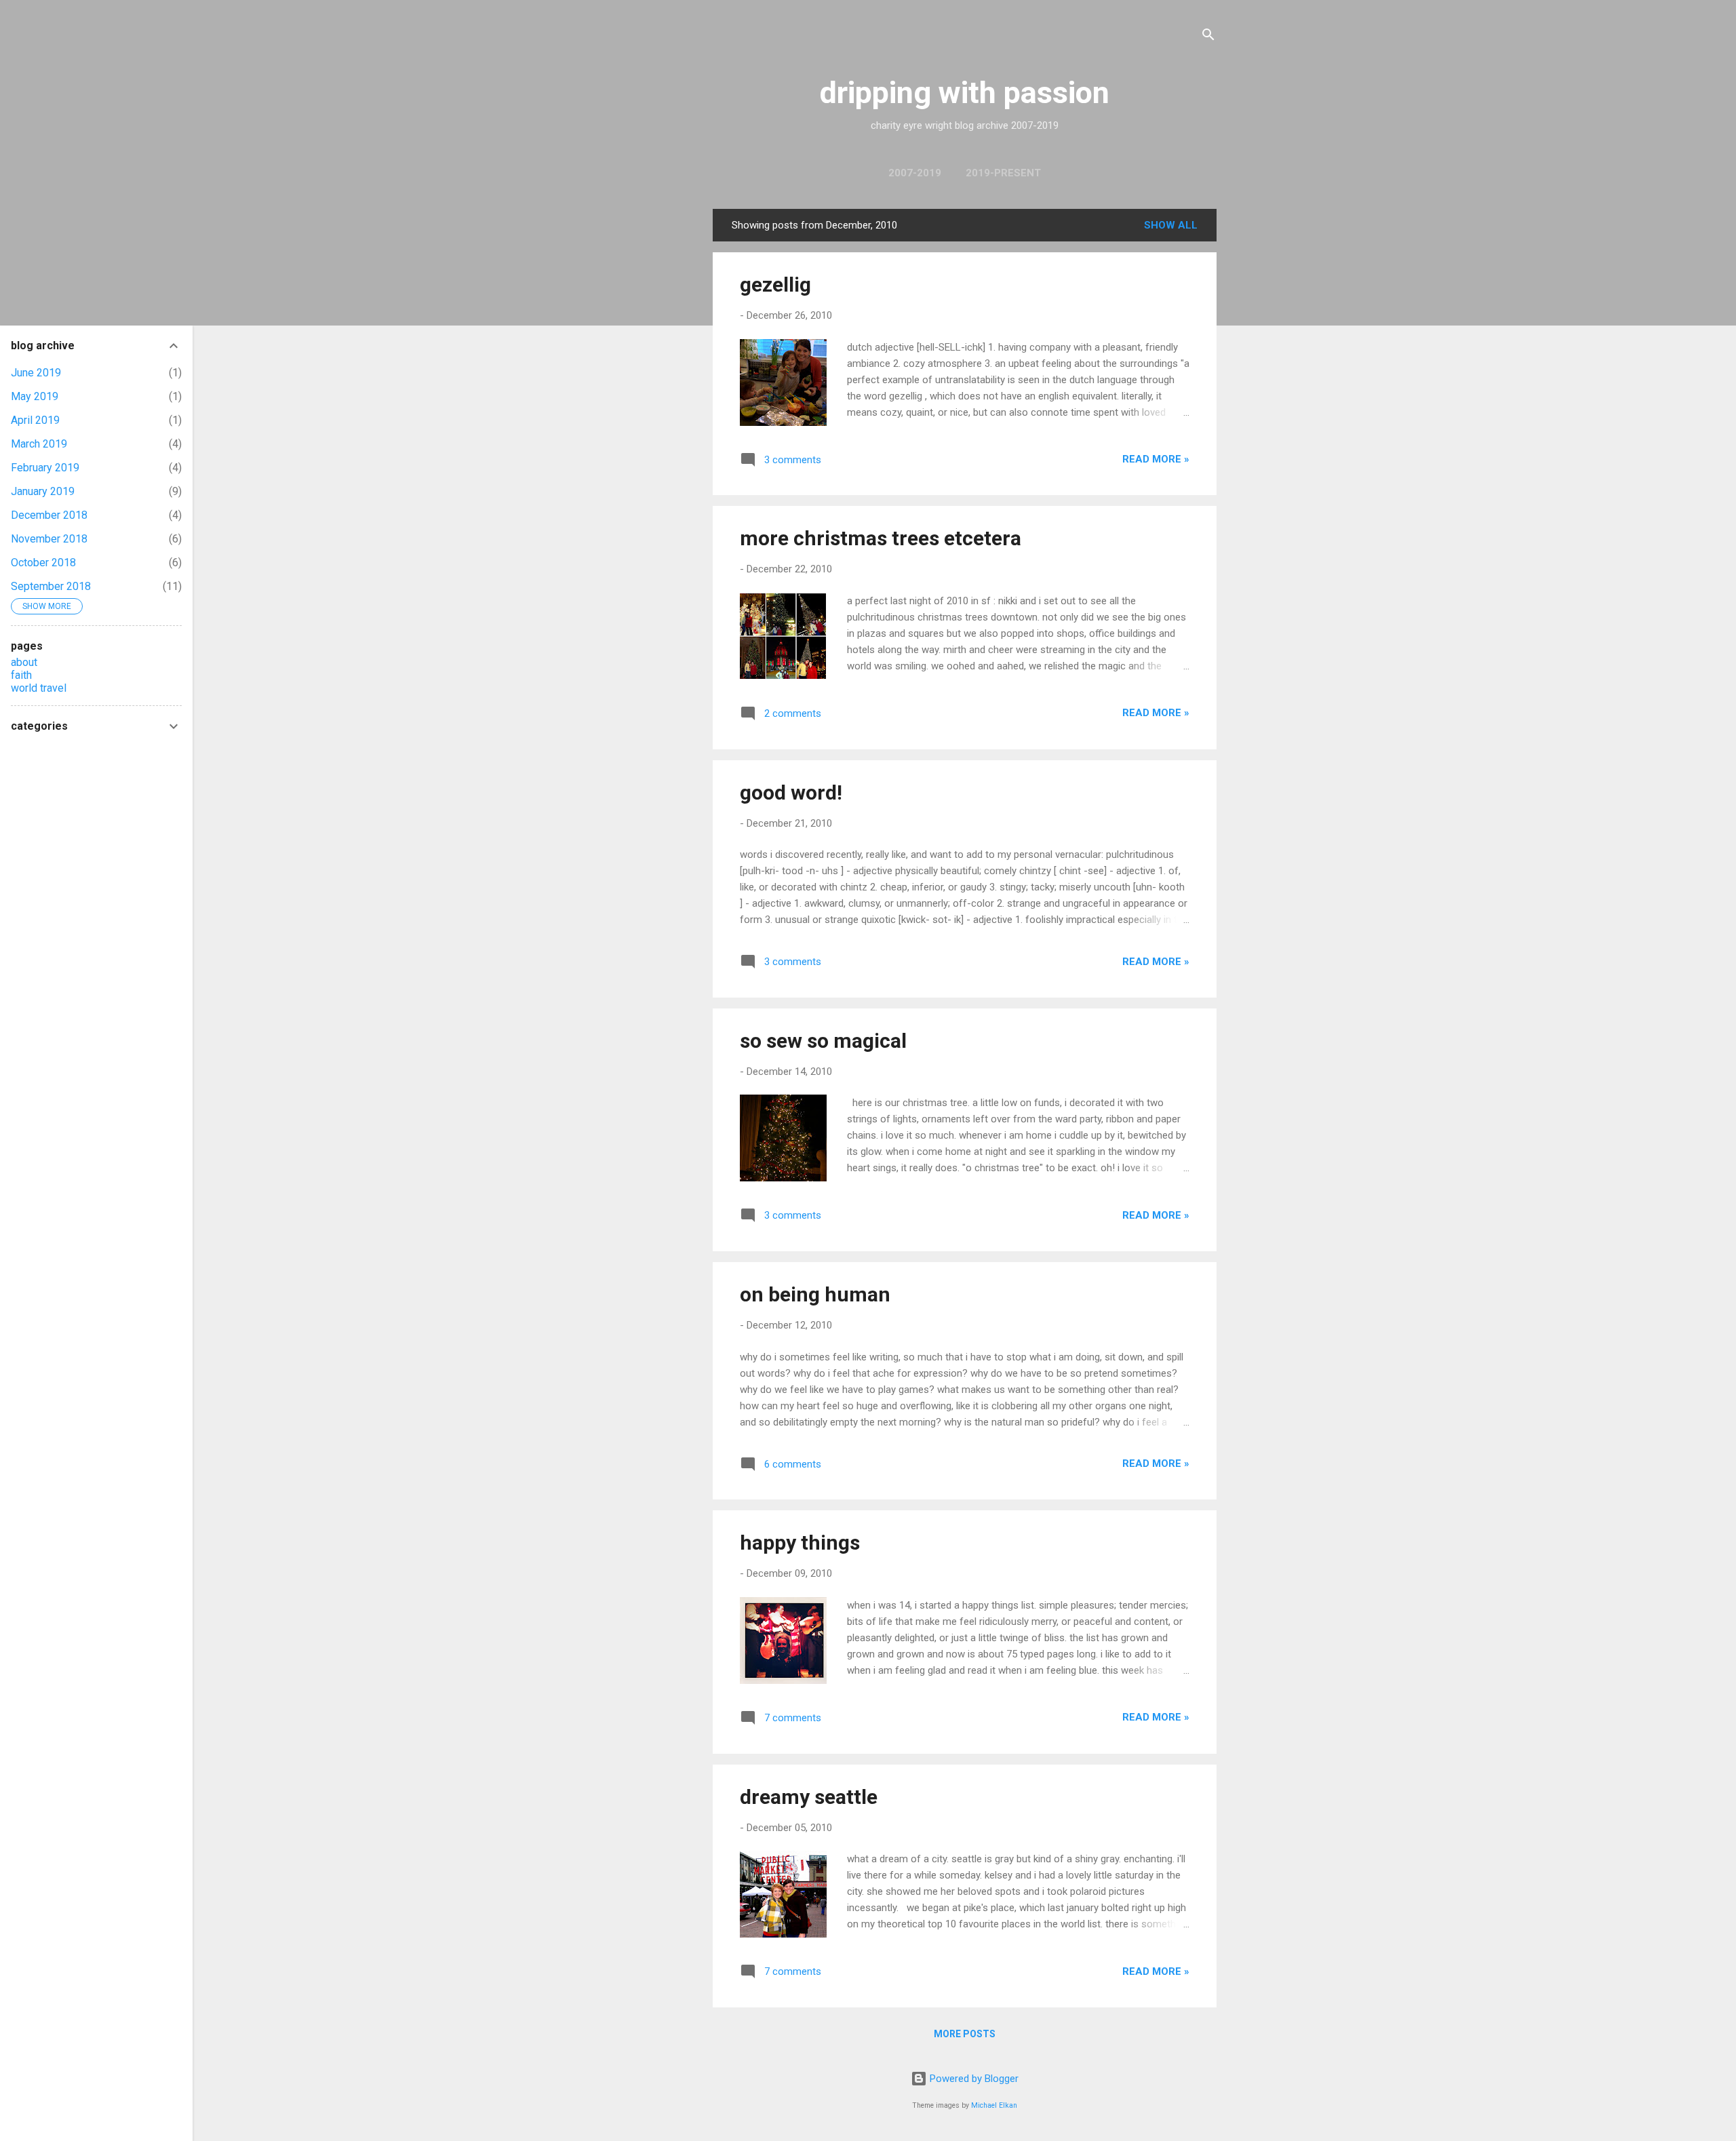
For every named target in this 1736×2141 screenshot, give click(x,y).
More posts (965, 2034)
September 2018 (51, 586)
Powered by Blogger (973, 2079)
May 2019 (35, 396)
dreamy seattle (809, 1797)
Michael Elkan (994, 2105)
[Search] (1208, 37)
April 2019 (35, 420)
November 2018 (49, 539)
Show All (1171, 225)
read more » (1156, 459)
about (24, 662)
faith (21, 675)
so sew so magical (823, 1041)
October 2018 (43, 563)
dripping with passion (965, 93)
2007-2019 (915, 173)
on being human (815, 1294)
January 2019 (43, 491)
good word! (791, 792)
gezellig (775, 284)
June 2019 (36, 373)
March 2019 (39, 444)
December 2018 (49, 515)
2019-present (1003, 173)
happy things (800, 1543)
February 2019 (45, 468)
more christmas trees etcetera (881, 538)
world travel (39, 688)
